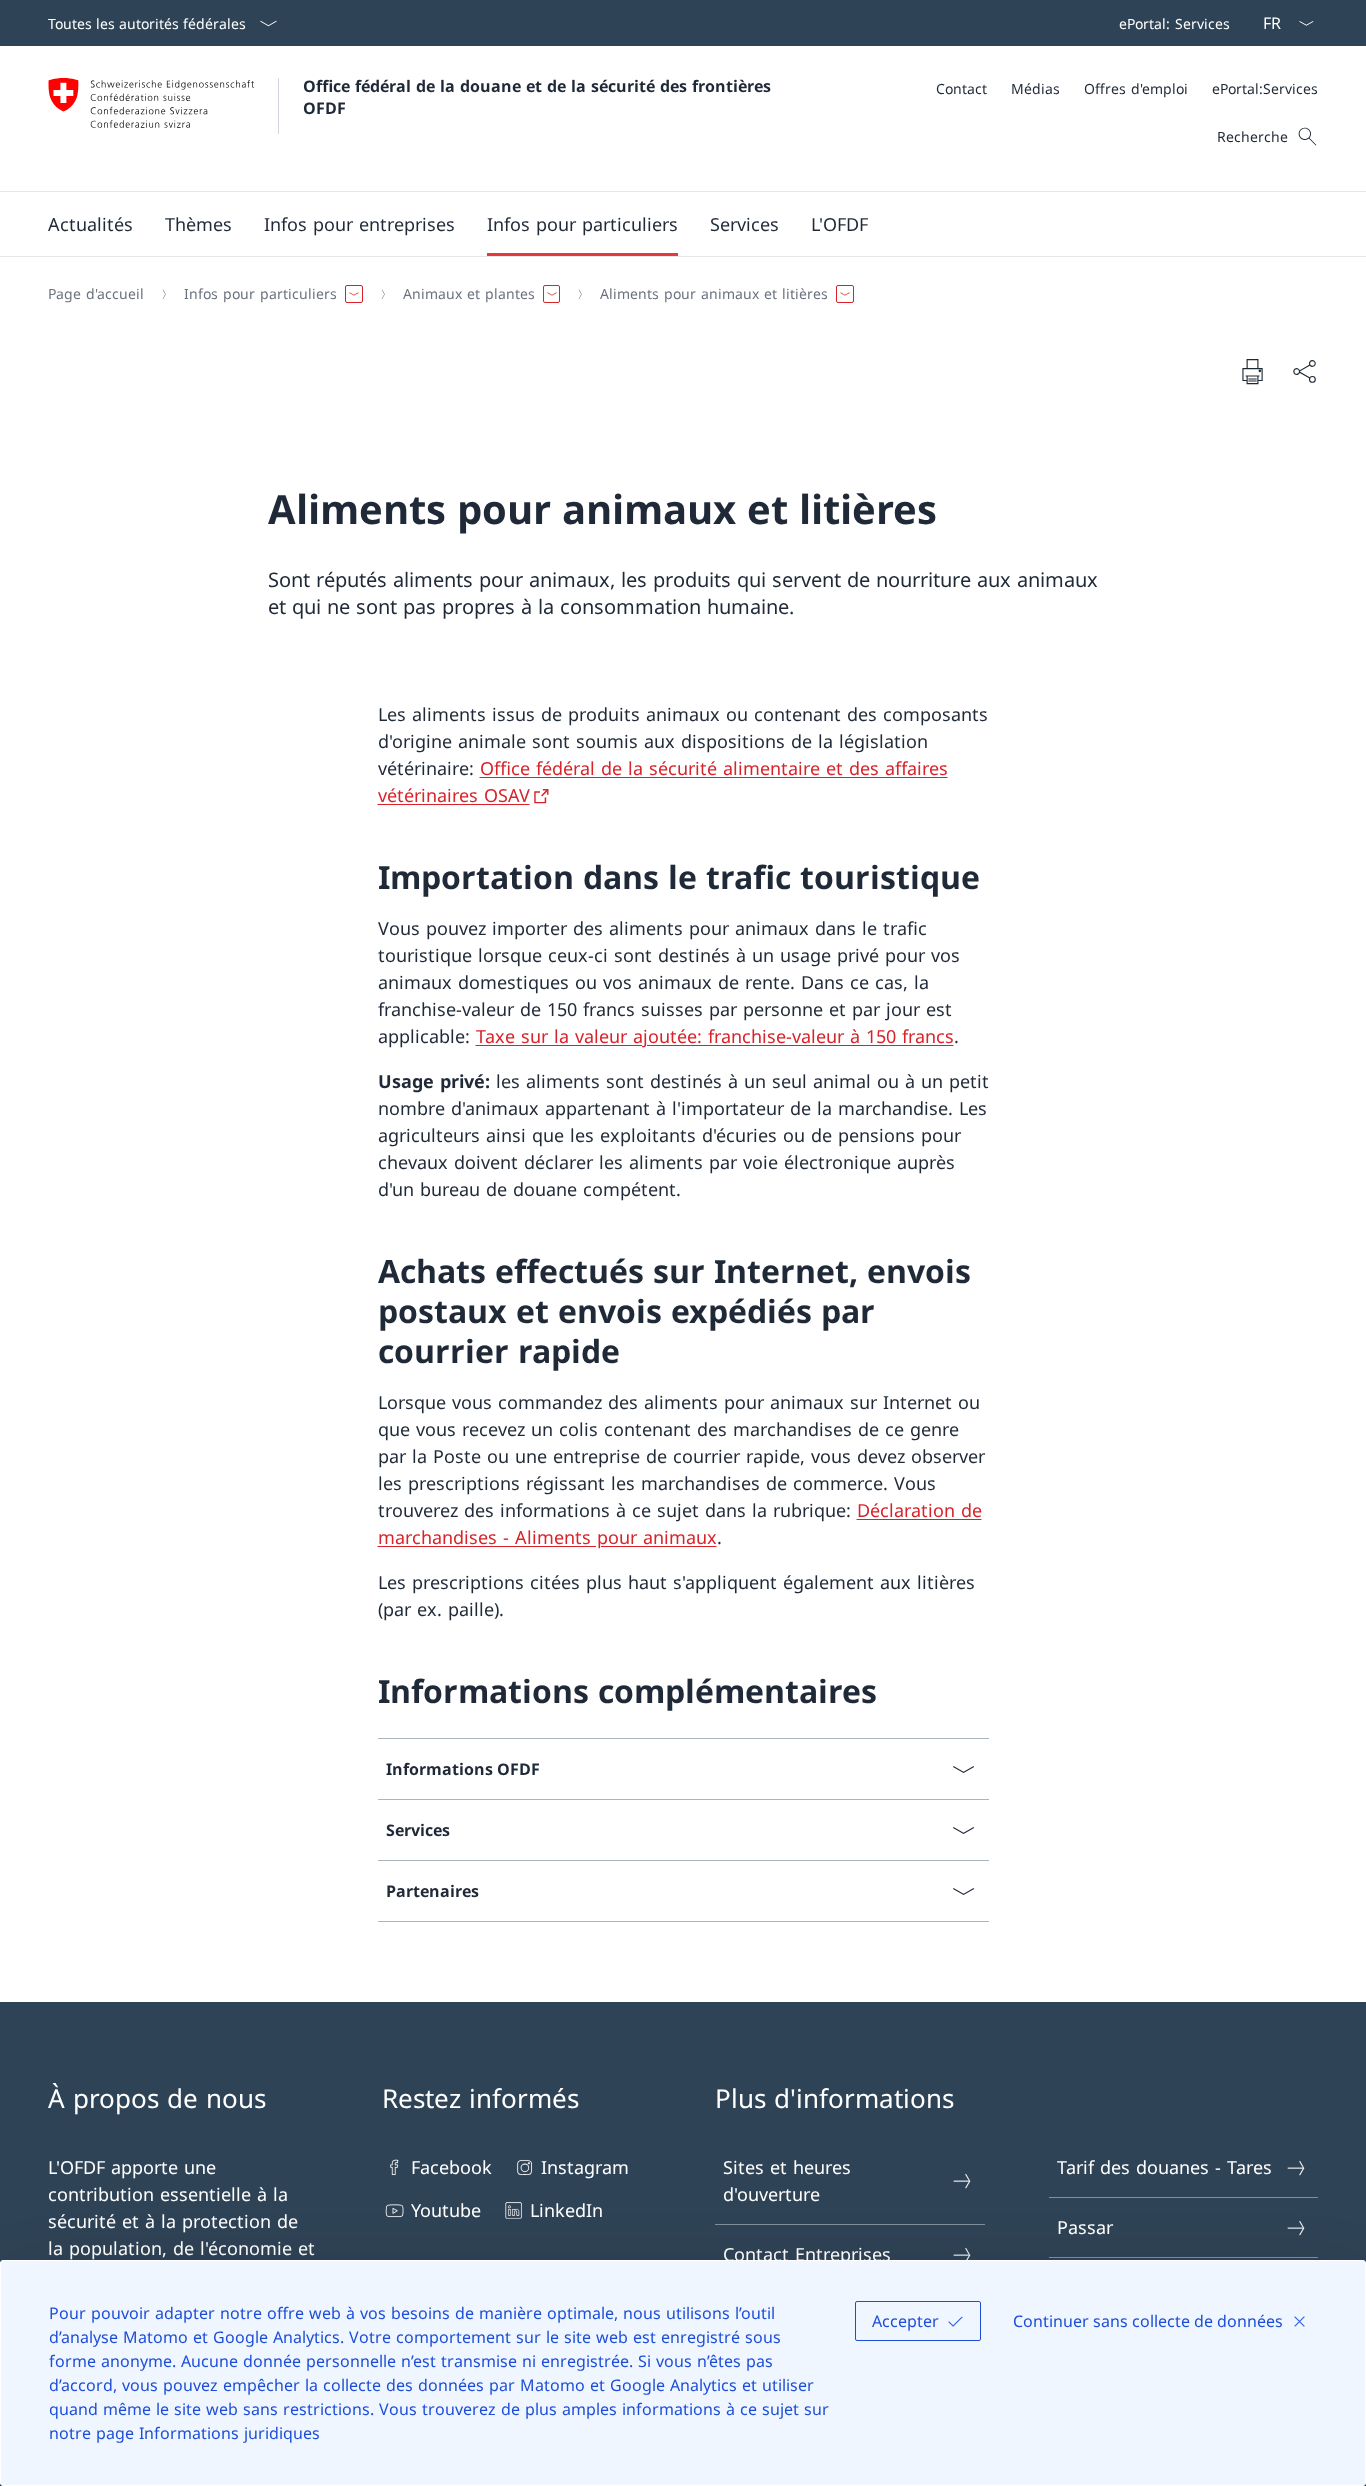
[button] (90, 224)
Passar (1085, 2227)
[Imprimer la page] (1252, 371)
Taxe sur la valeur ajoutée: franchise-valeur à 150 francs (715, 1036)
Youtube (446, 2210)
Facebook (451, 2167)
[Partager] (1304, 371)
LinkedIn (566, 2210)
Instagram (585, 2167)
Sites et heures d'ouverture (787, 2180)
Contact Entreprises (807, 2254)
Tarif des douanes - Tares (1164, 2167)
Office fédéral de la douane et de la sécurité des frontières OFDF (539, 97)
